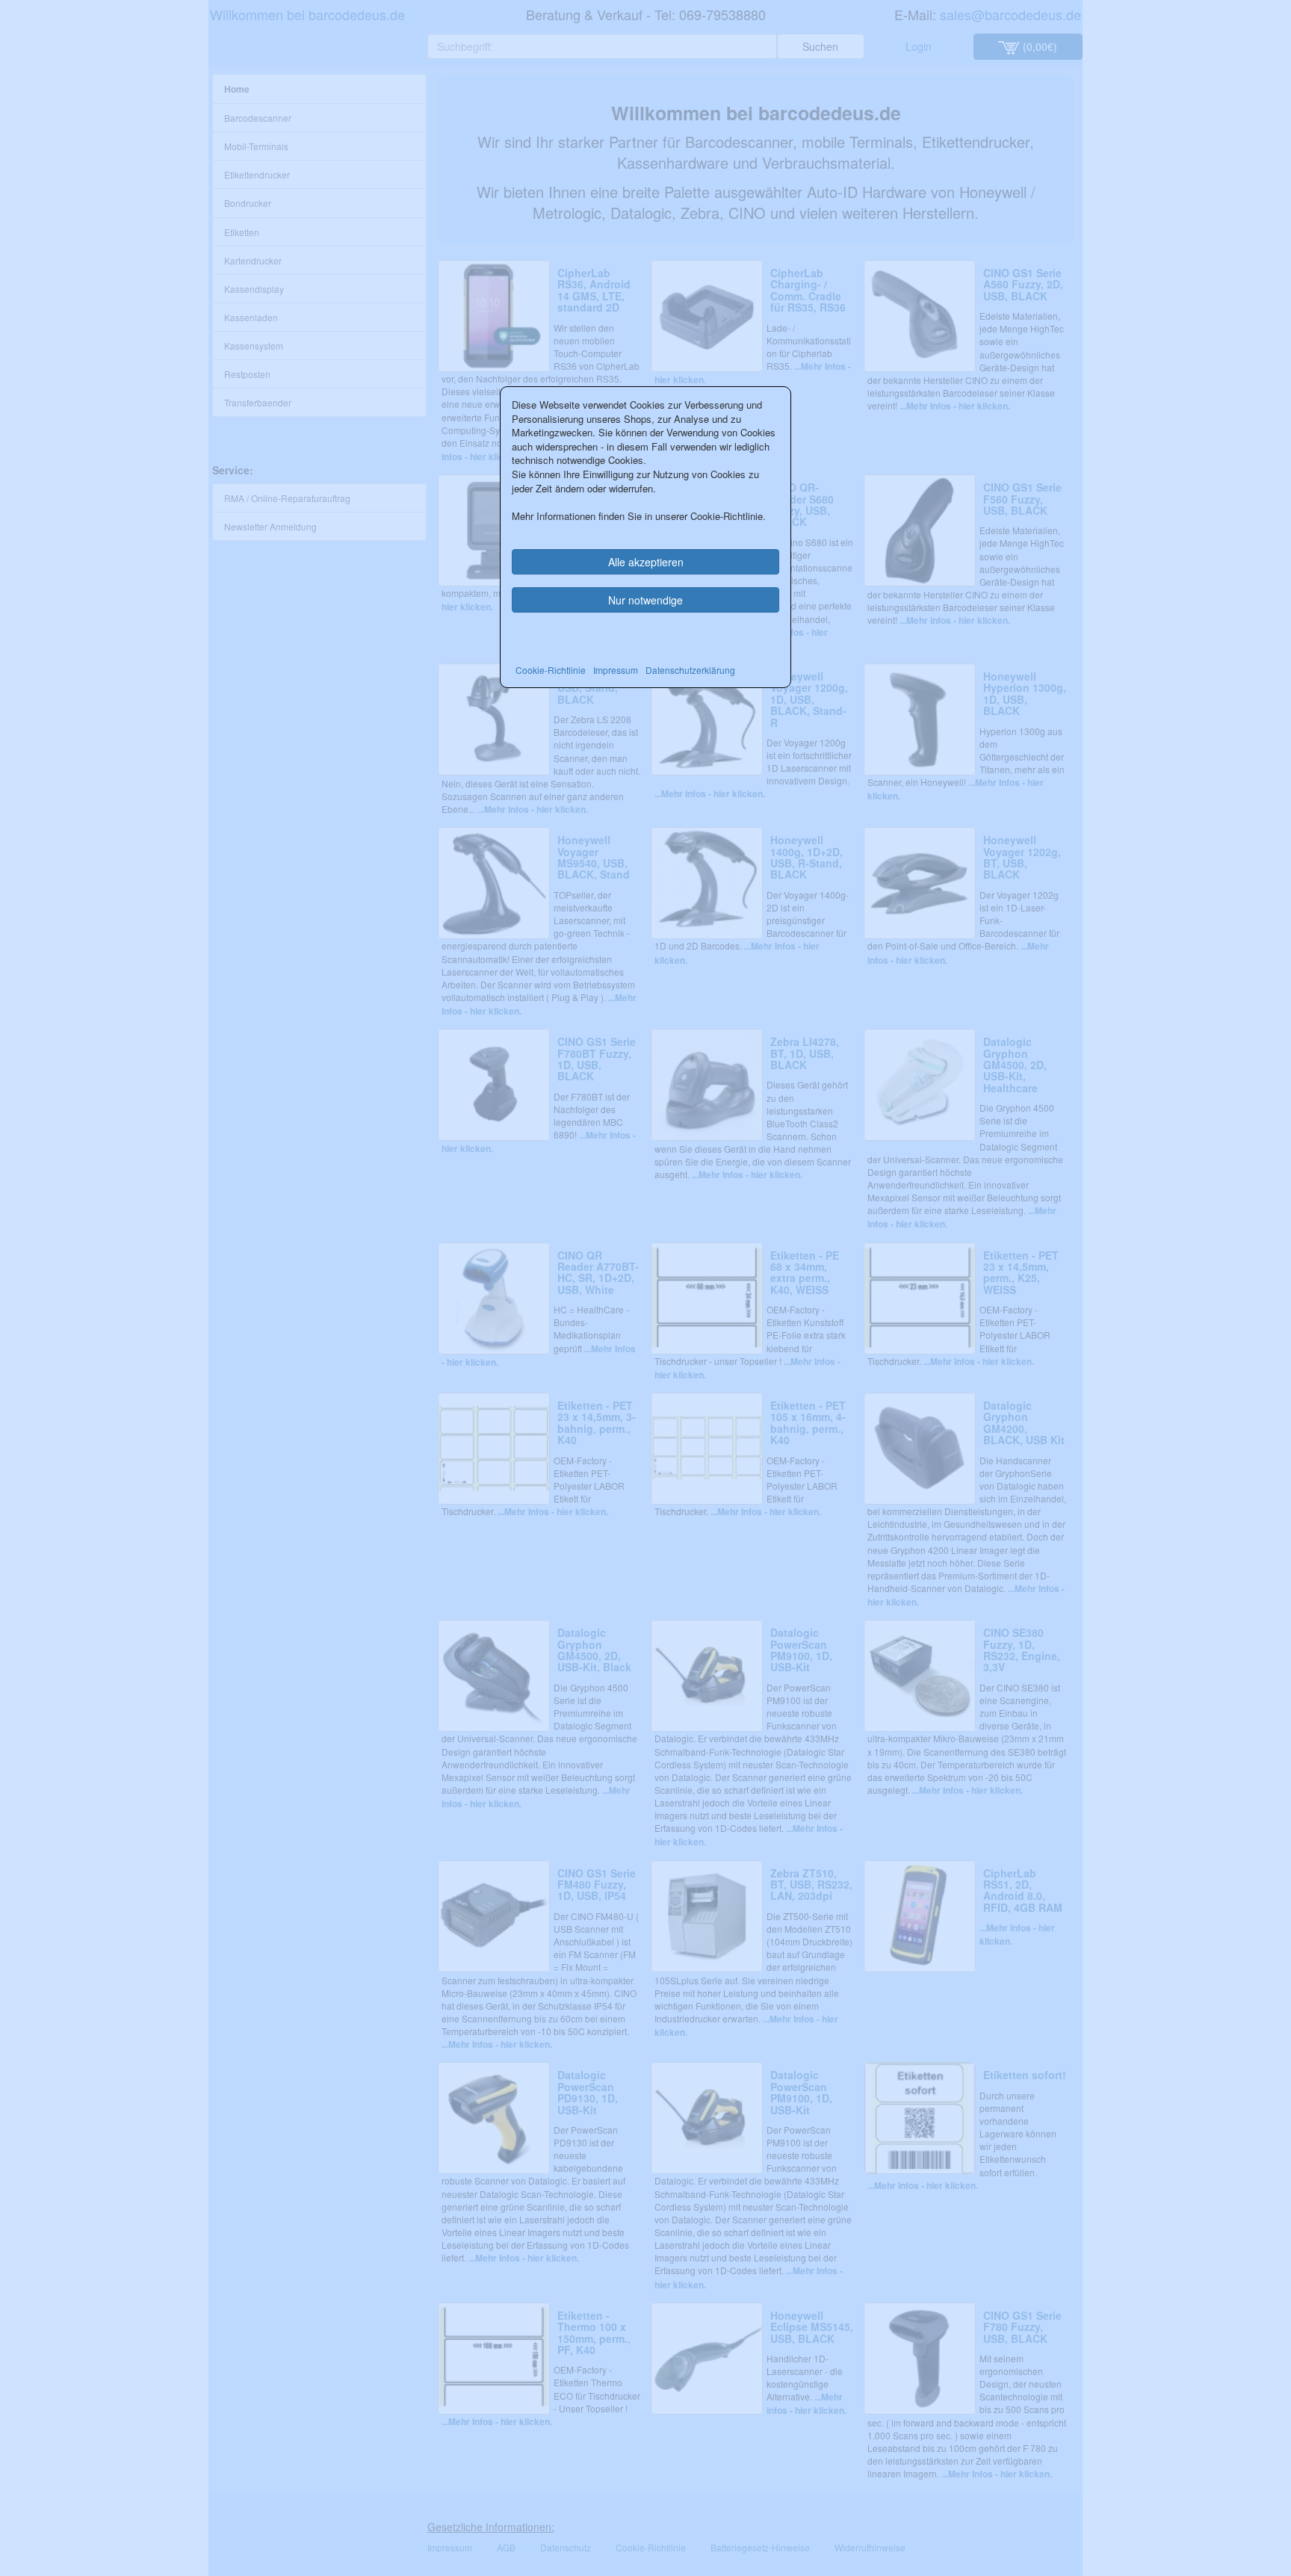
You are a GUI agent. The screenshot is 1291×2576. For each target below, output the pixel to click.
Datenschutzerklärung (690, 670)
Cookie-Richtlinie (551, 670)
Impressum (616, 670)
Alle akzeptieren (646, 562)
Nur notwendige (645, 600)
